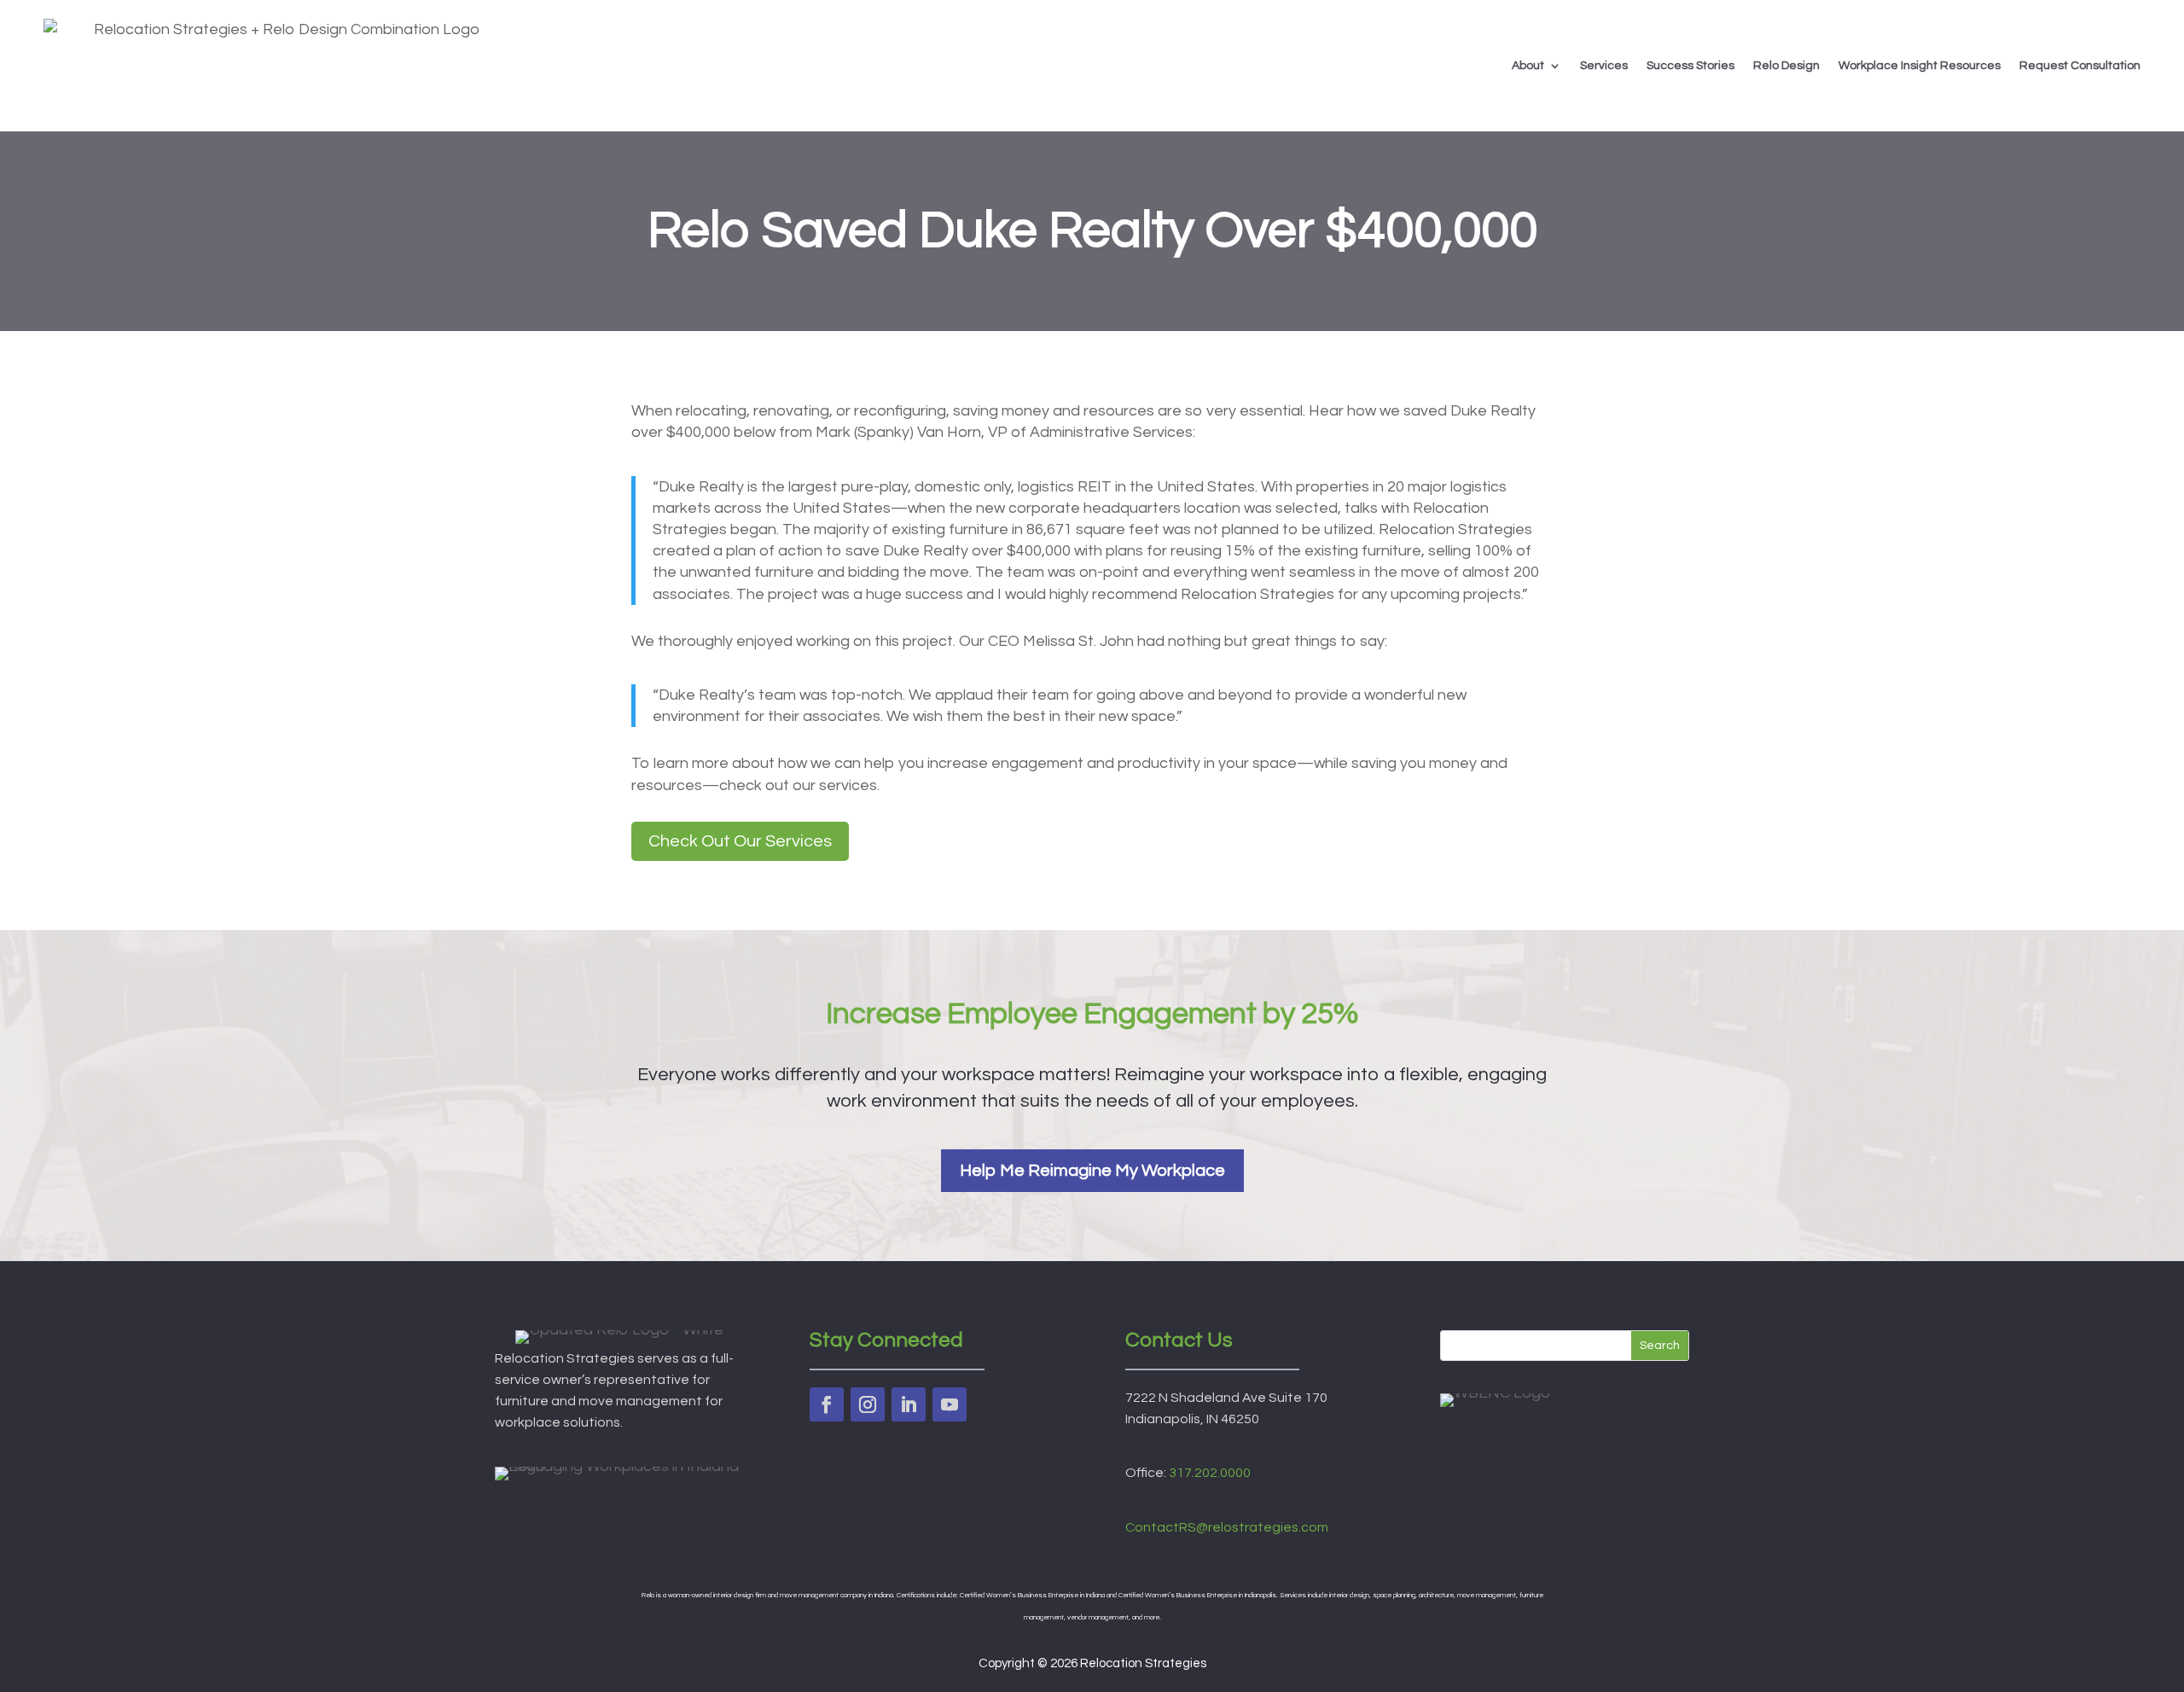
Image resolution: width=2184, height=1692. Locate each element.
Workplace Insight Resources (1920, 66)
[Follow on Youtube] (950, 1404)
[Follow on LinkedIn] (909, 1404)
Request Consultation (2080, 66)
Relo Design (1786, 66)
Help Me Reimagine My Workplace (1092, 1171)
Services (1604, 66)
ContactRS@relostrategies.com (1227, 1527)
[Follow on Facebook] (827, 1404)
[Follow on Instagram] (868, 1404)
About (1528, 66)
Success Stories (1690, 66)
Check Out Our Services (740, 841)
